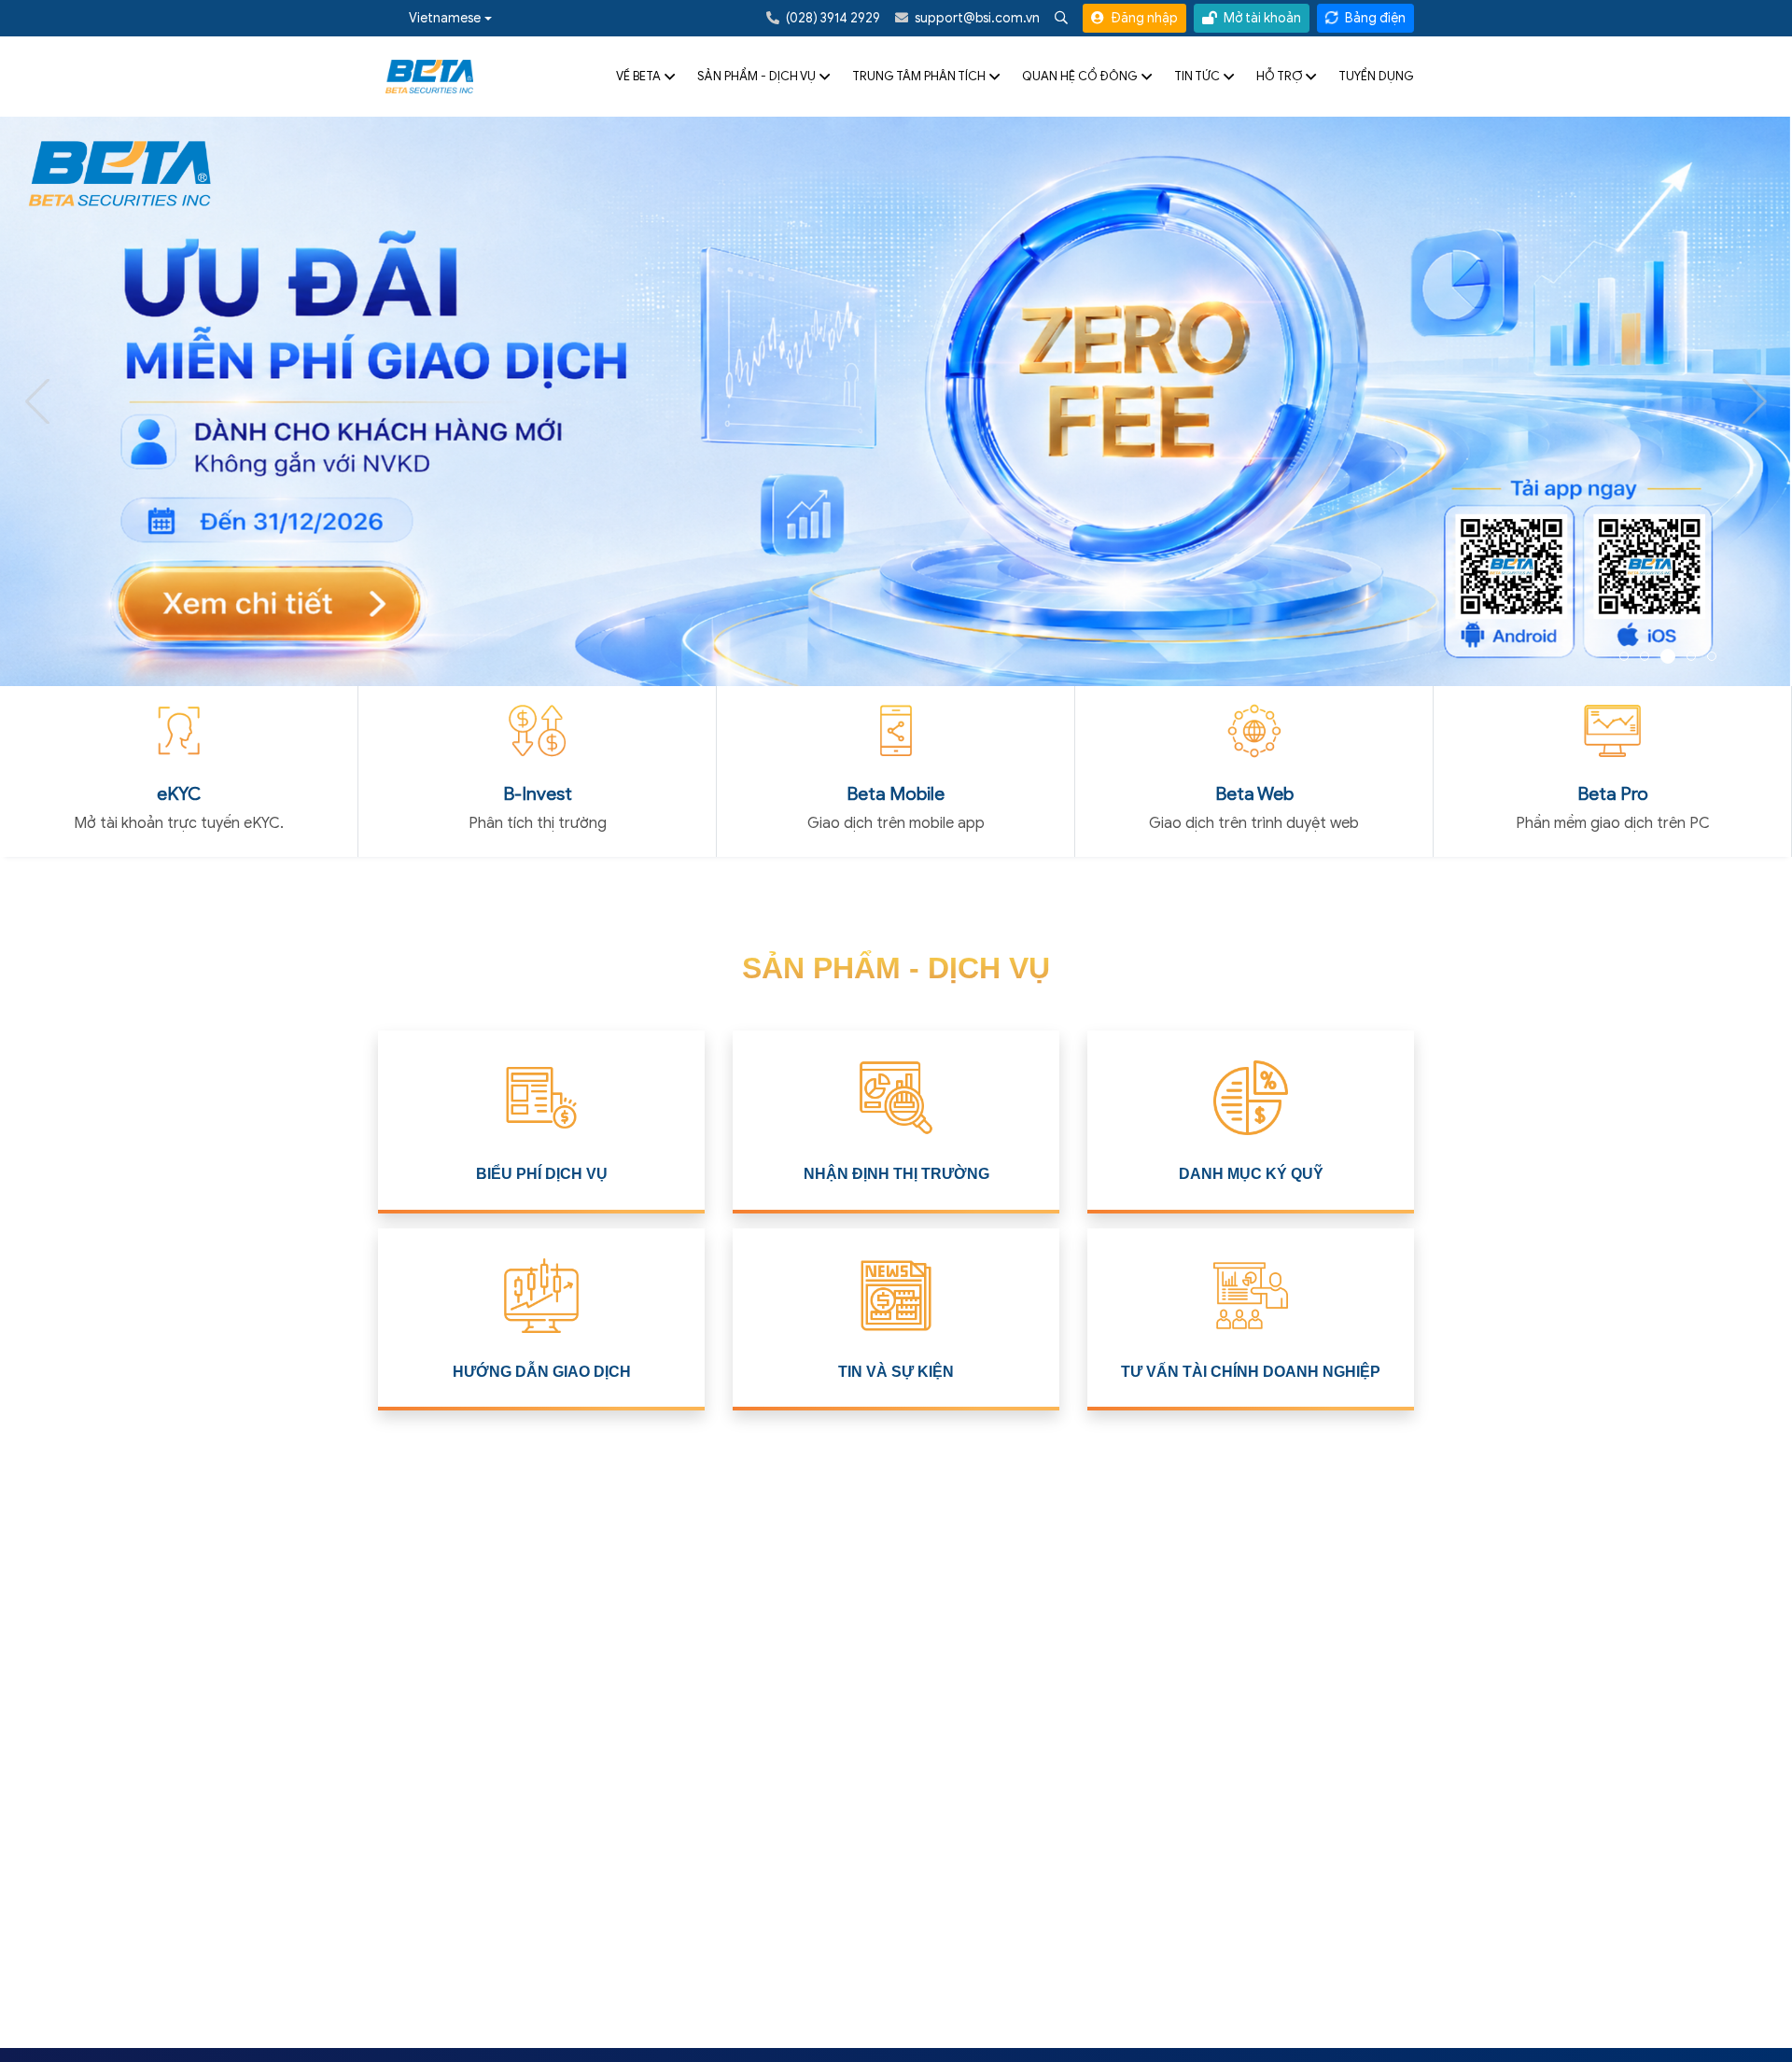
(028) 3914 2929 (832, 18)
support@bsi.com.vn (976, 18)
